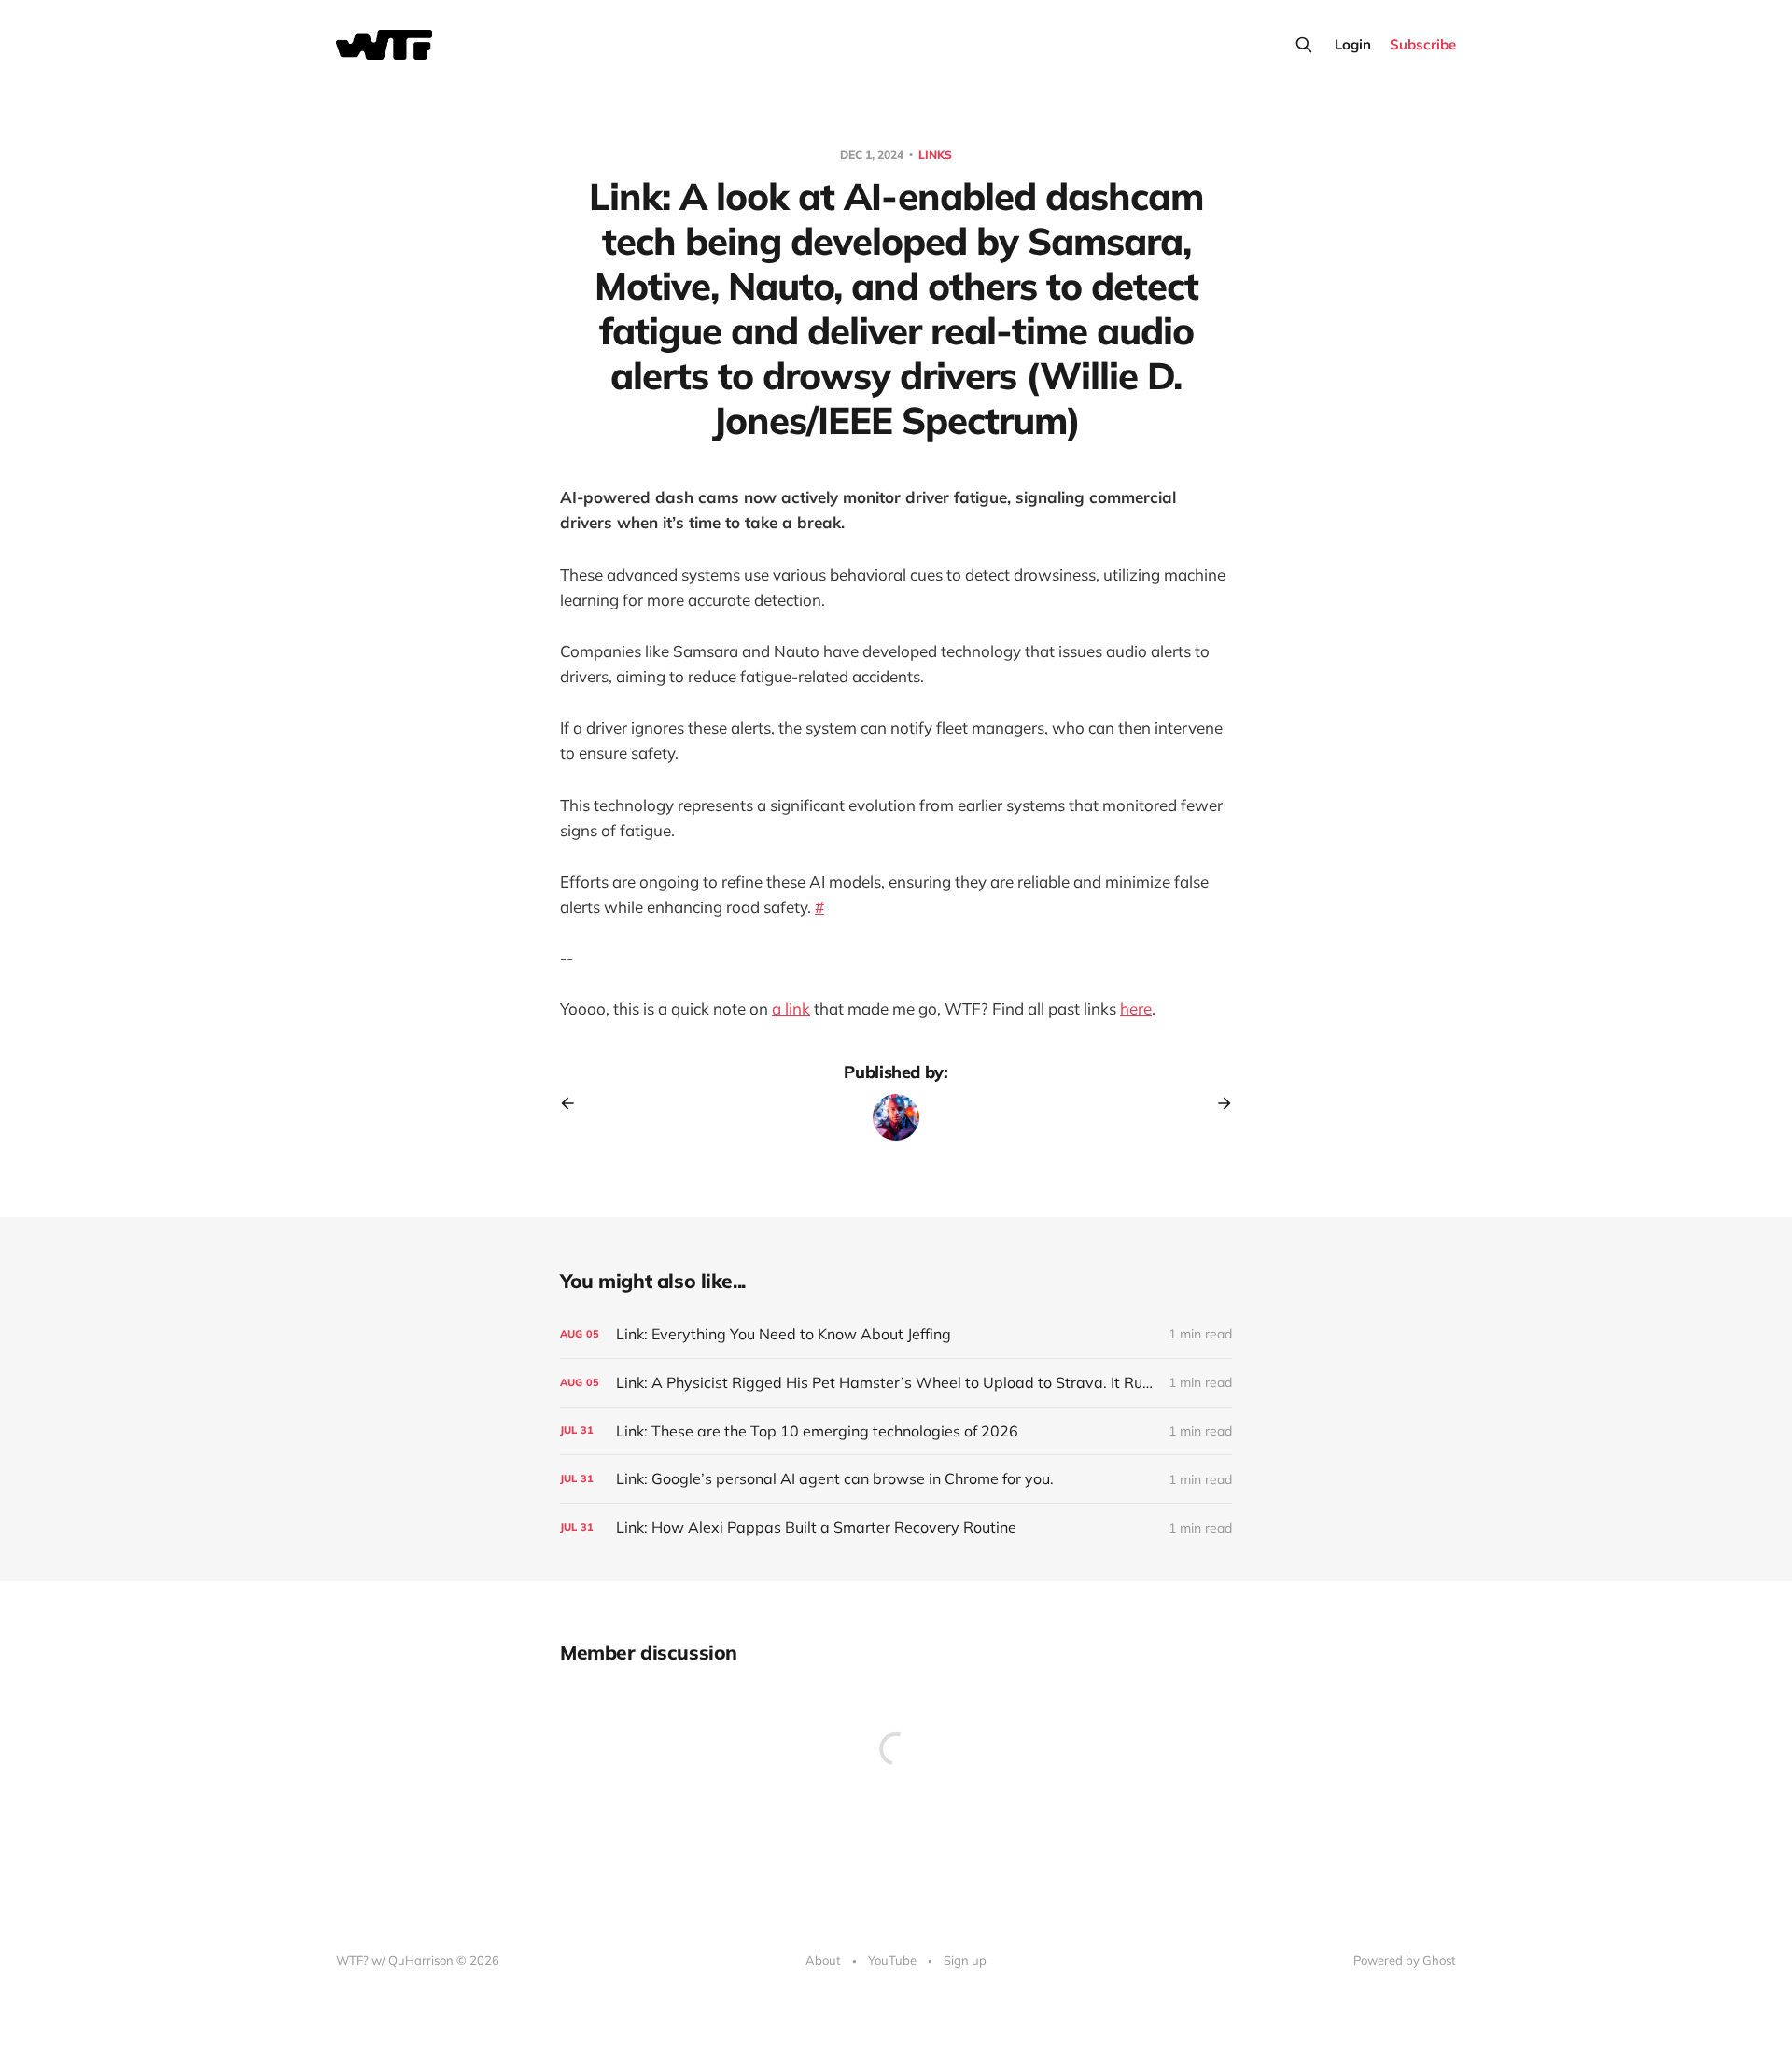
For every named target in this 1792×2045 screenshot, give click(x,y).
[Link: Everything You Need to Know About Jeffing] (896, 1334)
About (823, 1960)
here (1136, 1008)
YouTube (892, 1960)
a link (791, 1008)
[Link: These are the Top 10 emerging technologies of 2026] (896, 1431)
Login (1353, 44)
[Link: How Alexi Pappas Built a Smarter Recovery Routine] (896, 1527)
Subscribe (1423, 44)
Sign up (965, 1960)
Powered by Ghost (1405, 1960)
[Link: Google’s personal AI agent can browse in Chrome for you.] (896, 1479)
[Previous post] (574, 1103)
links (935, 154)
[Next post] (1218, 1103)
